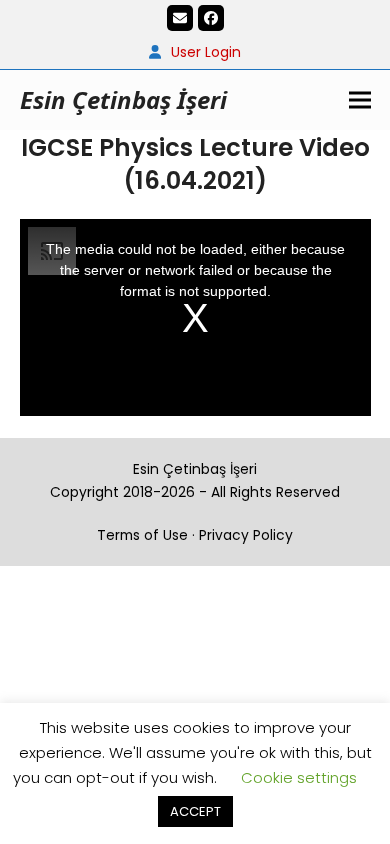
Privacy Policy (246, 535)
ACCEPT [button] (195, 811)
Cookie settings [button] (299, 777)
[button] (360, 99)
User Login (206, 52)
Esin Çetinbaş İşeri (123, 99)
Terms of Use (142, 535)
